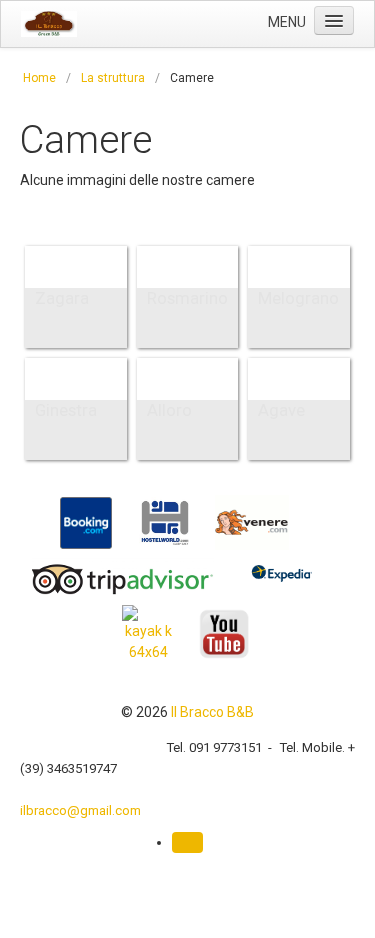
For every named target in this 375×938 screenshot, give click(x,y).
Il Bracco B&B (212, 712)
